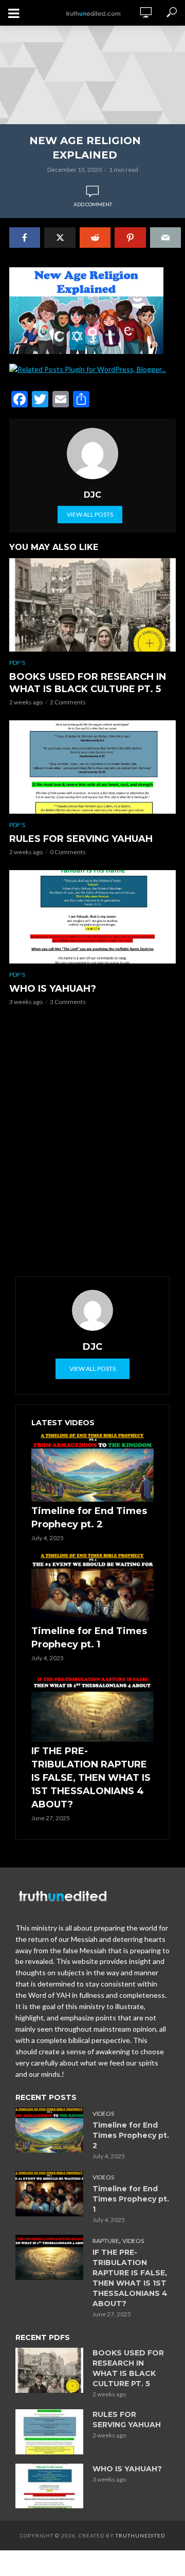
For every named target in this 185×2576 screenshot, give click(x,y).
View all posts (90, 514)
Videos (103, 2113)
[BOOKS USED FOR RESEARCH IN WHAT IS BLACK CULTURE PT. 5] (92, 605)
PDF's (17, 663)
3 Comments (68, 1002)
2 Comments (68, 702)
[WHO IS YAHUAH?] (92, 917)
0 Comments (68, 852)
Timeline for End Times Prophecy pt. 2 (89, 1518)
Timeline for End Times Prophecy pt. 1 (89, 1638)
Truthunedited (140, 2535)
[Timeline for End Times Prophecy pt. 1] (92, 1587)
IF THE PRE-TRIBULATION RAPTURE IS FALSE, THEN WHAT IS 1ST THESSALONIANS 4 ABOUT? (91, 1778)
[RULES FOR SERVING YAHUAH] (92, 767)
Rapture (106, 2241)
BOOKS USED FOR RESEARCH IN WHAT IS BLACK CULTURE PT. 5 (88, 683)
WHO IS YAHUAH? (53, 989)
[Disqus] (92, 1145)
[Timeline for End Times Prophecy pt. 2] (92, 1467)
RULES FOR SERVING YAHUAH (81, 839)
